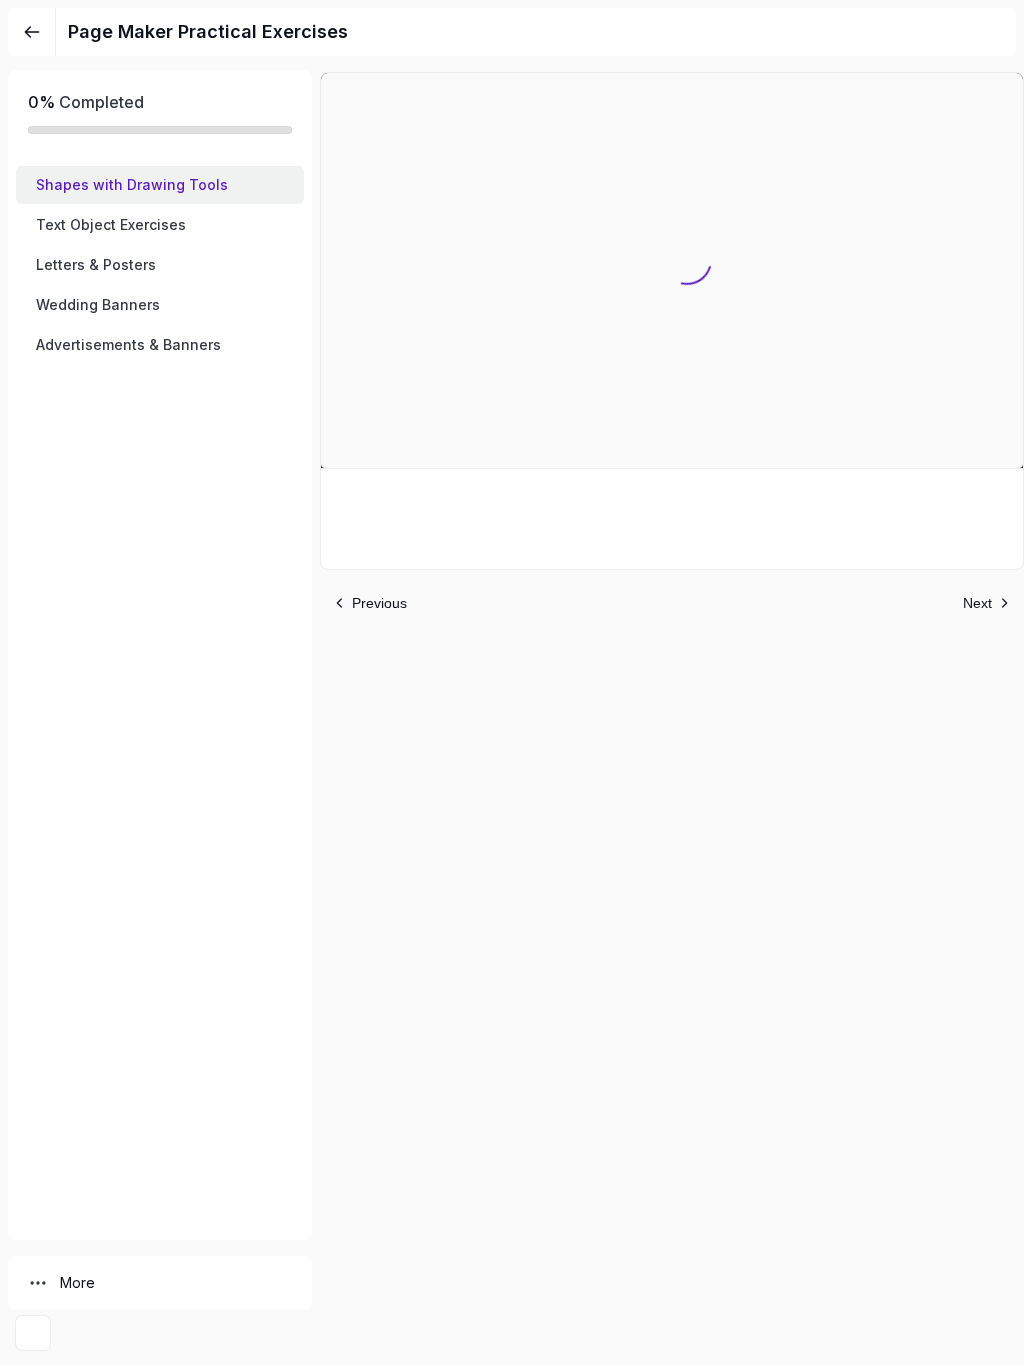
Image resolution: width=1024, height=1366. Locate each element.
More (77, 1282)
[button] (160, 185)
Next (977, 603)
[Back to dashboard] (32, 32)
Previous (379, 603)
